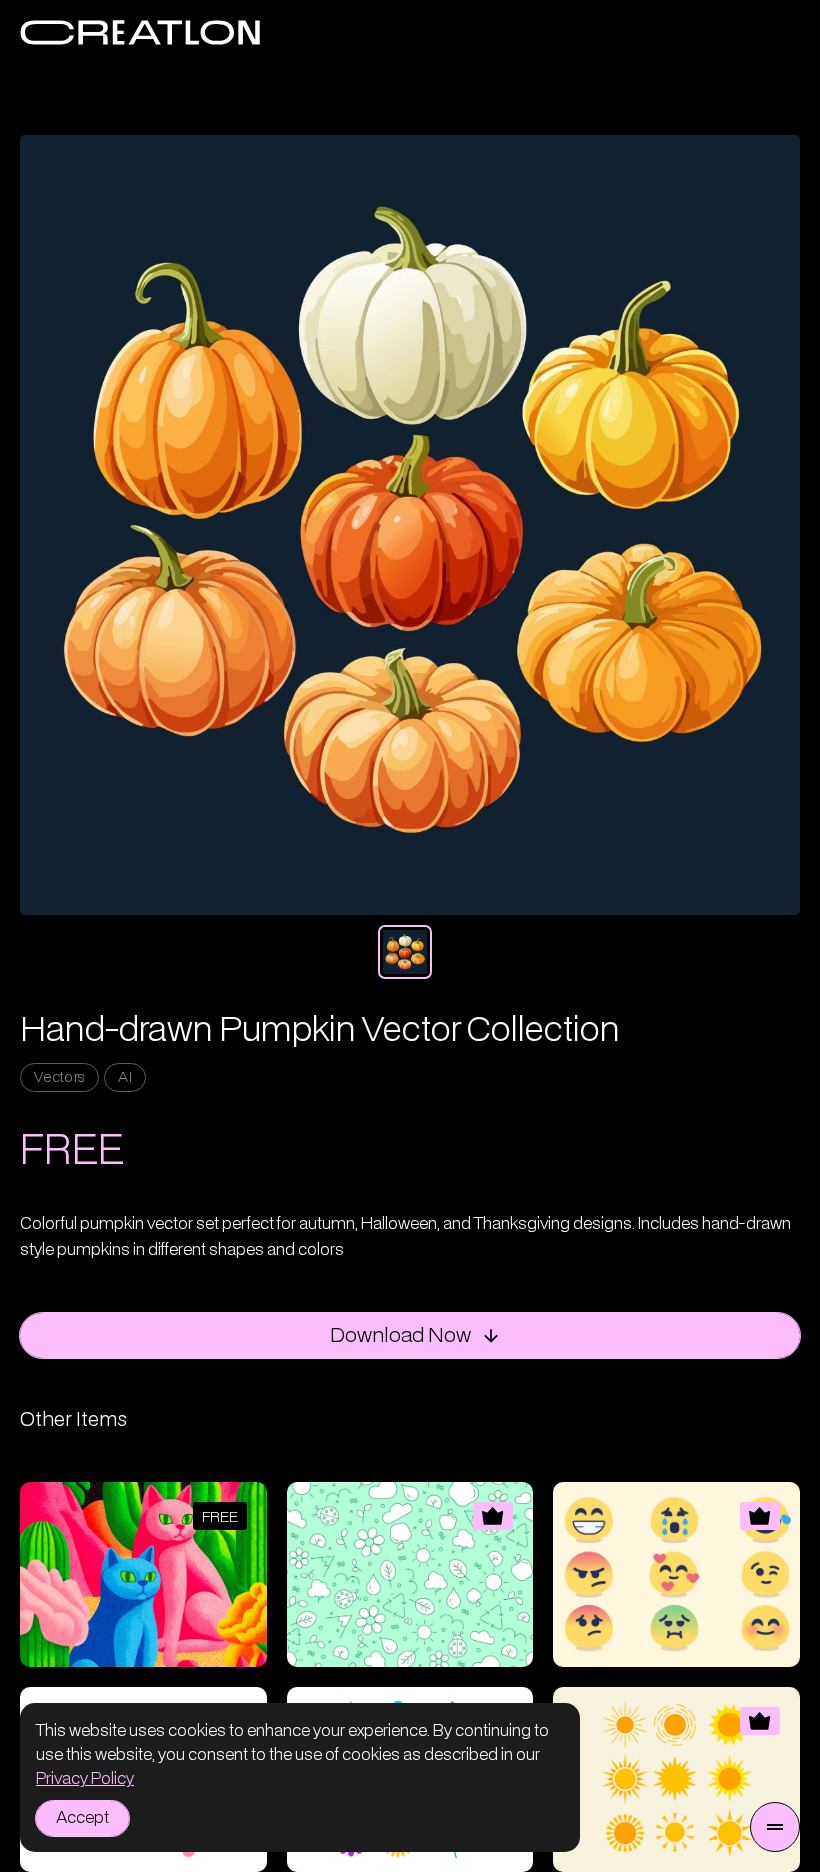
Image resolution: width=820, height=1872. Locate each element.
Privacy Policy (85, 1779)
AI (125, 1077)
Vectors (59, 1077)
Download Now (400, 1336)
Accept (82, 1818)
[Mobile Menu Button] (775, 1827)
